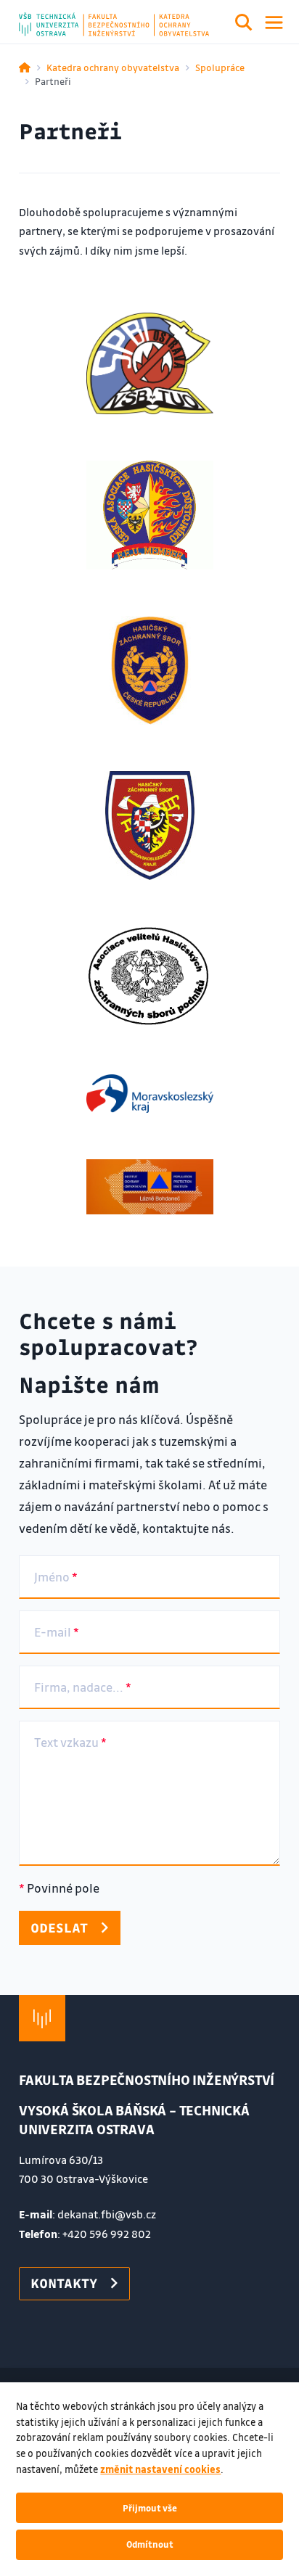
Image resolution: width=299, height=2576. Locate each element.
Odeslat (59, 1927)
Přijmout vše (150, 2508)
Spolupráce (220, 67)
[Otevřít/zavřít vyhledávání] (244, 25)
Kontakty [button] (64, 2283)
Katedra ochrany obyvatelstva (113, 67)
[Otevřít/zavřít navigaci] (274, 22)
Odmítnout (150, 2544)
